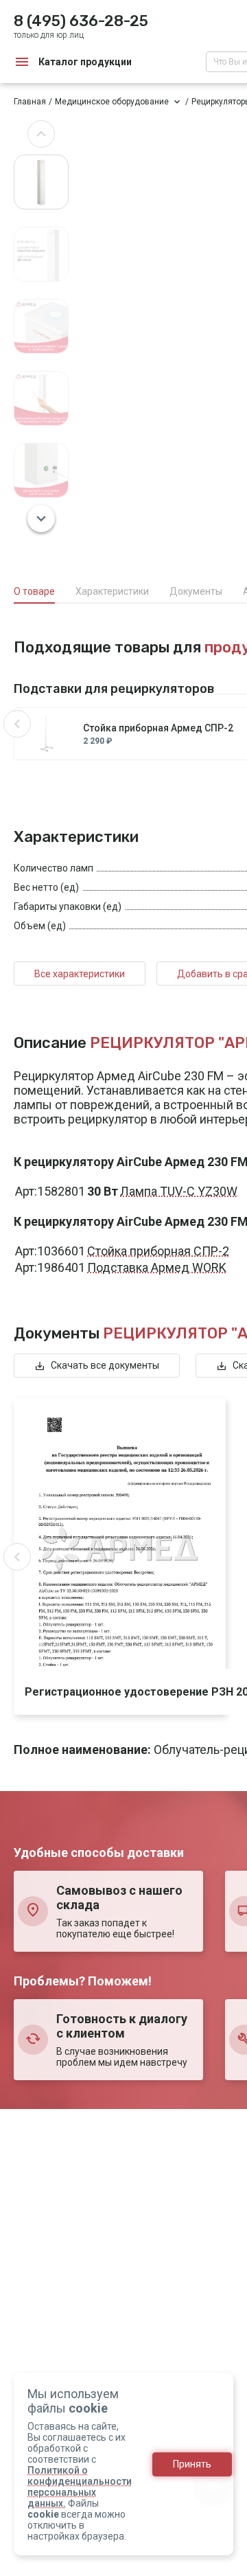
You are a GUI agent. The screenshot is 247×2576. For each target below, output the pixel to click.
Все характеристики (80, 974)
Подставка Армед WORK (157, 1267)
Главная (30, 102)
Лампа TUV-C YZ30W (179, 1191)
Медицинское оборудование (112, 102)
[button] (41, 134)
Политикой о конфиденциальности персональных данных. (80, 2487)
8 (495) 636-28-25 (81, 21)
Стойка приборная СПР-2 (158, 1251)
